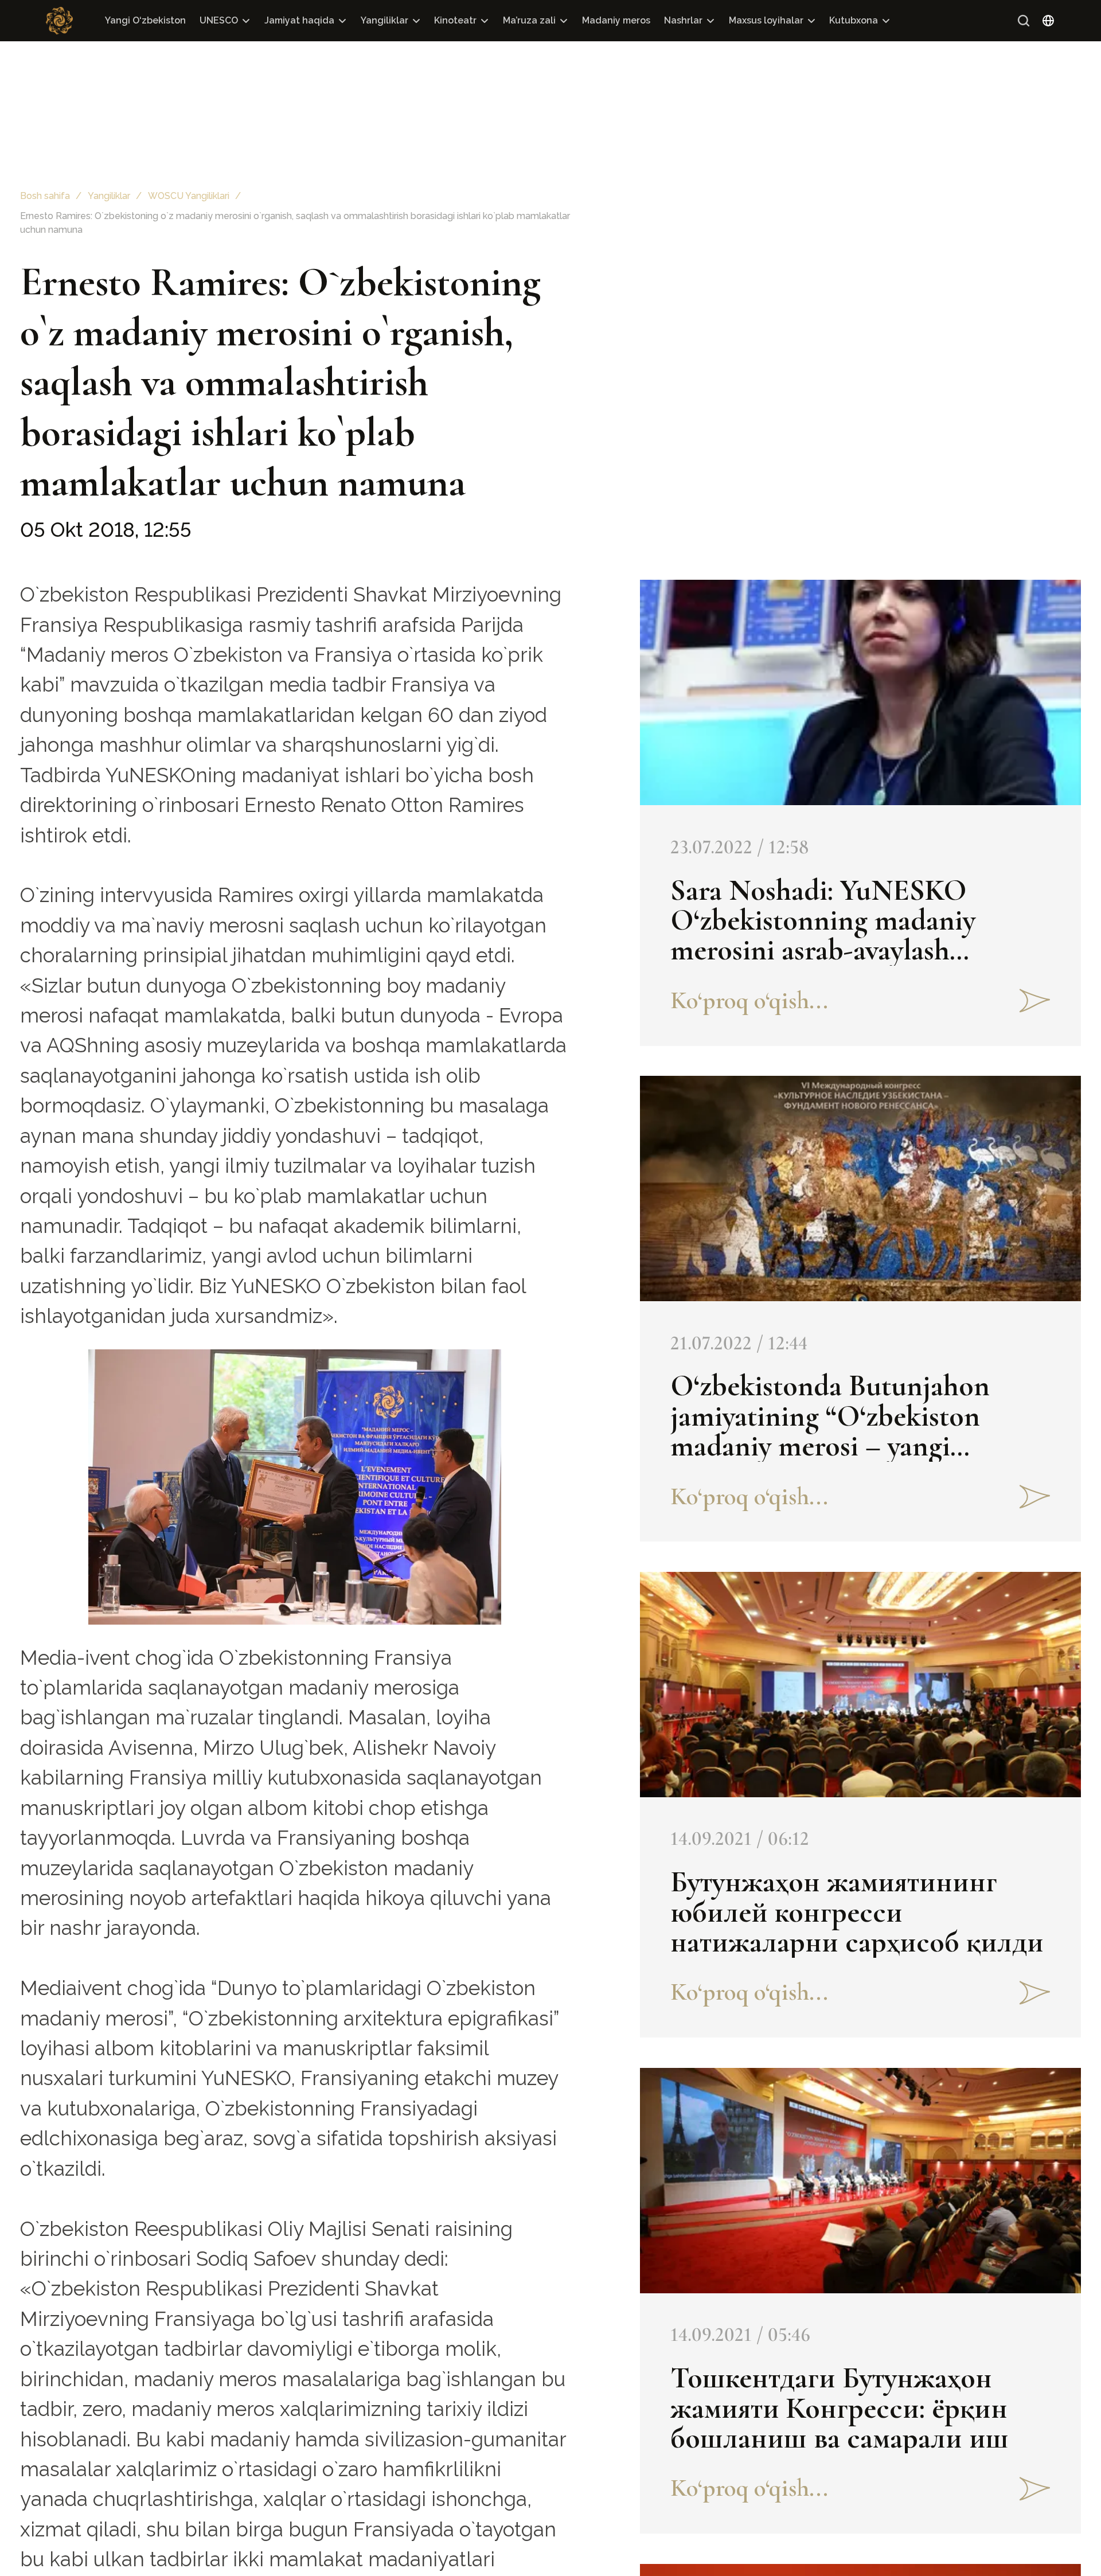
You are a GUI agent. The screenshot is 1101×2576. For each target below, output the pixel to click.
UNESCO (219, 20)
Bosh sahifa (45, 196)
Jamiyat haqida (299, 20)
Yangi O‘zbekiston (145, 20)
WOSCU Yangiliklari (189, 196)
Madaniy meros (616, 20)
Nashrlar (683, 20)
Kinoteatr (455, 20)
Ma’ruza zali (529, 20)
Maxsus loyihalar (766, 20)
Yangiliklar (384, 20)
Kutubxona (854, 20)
